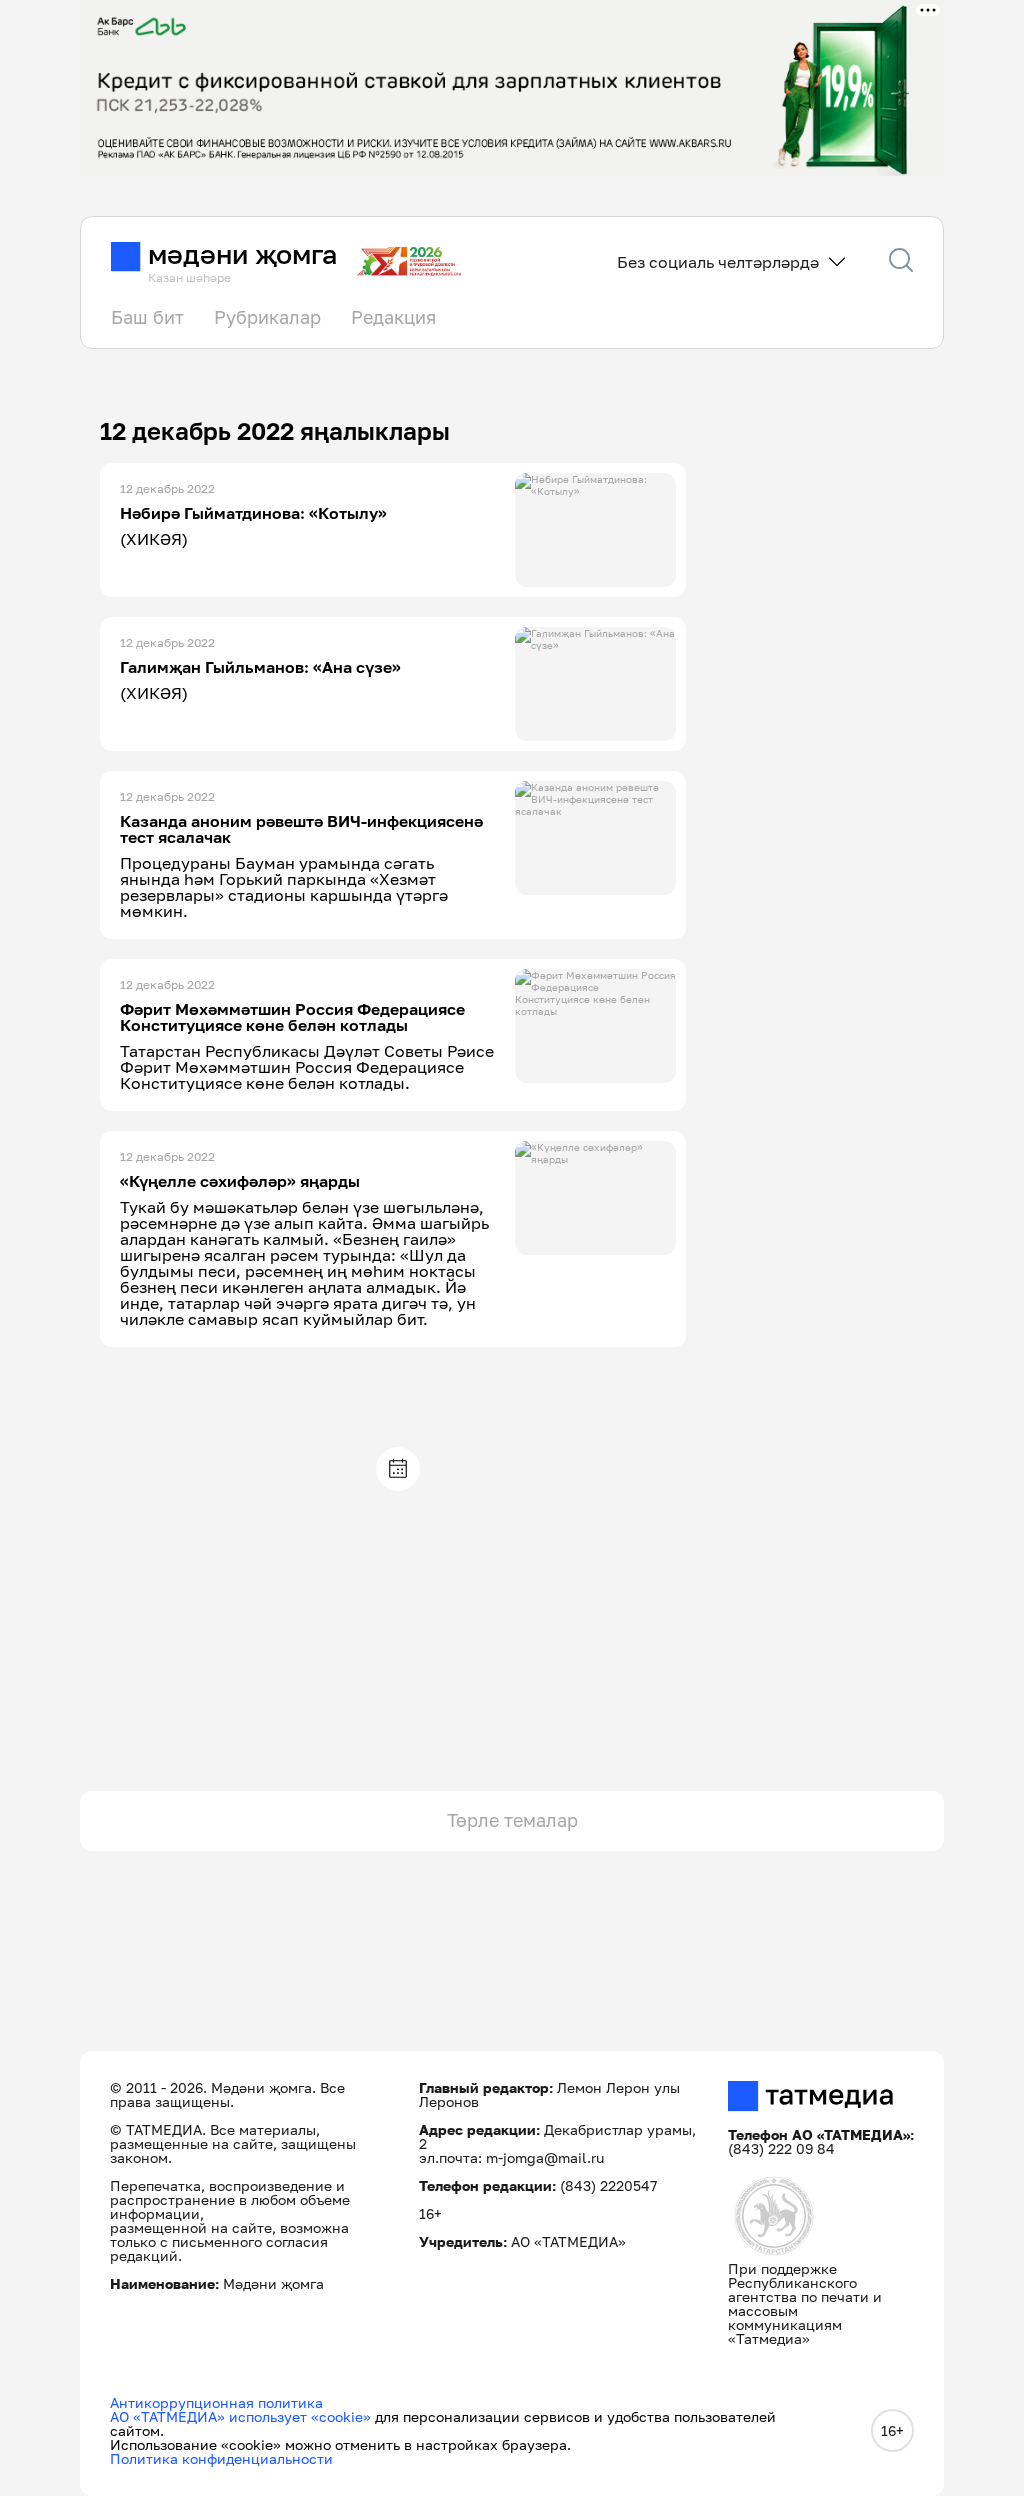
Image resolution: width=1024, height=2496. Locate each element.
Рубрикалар (267, 317)
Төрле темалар (512, 1820)
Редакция (393, 317)
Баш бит (147, 317)
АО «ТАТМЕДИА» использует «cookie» (240, 2416)
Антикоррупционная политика (216, 2402)
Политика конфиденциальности (221, 2458)
